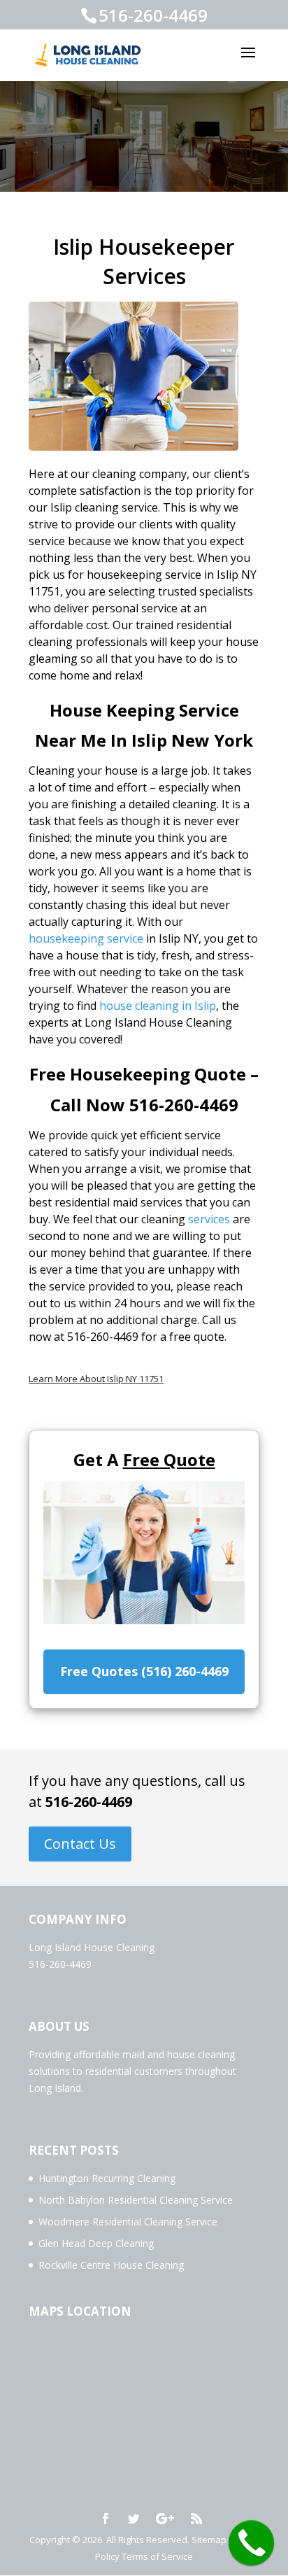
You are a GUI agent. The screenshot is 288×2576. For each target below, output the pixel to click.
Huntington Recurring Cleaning (107, 2178)
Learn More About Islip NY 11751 (96, 1379)
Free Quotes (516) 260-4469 (144, 1671)
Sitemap (209, 2540)
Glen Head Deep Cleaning (96, 2243)
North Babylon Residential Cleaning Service (136, 2200)
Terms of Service (157, 2556)
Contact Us (80, 1844)
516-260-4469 (89, 1802)
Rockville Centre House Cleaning (111, 2265)
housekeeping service (86, 938)
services (209, 1219)
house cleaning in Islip (158, 1006)
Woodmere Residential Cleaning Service (128, 2222)
